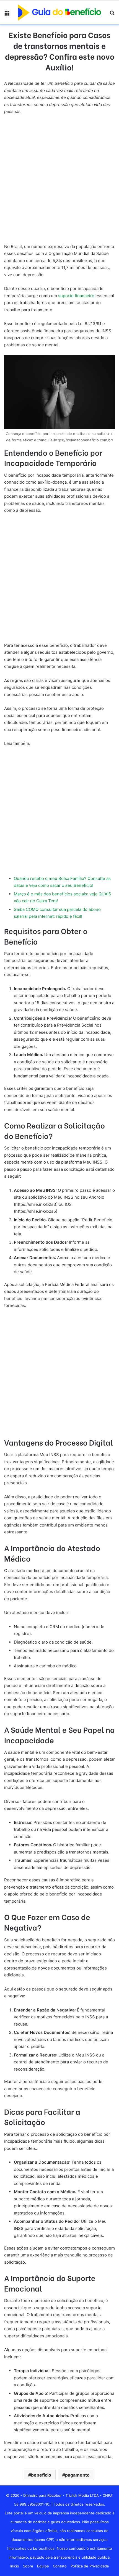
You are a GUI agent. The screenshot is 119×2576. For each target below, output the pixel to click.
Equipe (43, 2566)
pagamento (77, 2475)
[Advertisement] (59, 181)
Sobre (28, 2566)
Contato (60, 2566)
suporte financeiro (76, 296)
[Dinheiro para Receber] (59, 13)
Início (15, 2566)
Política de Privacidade (90, 2566)
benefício (41, 2475)
